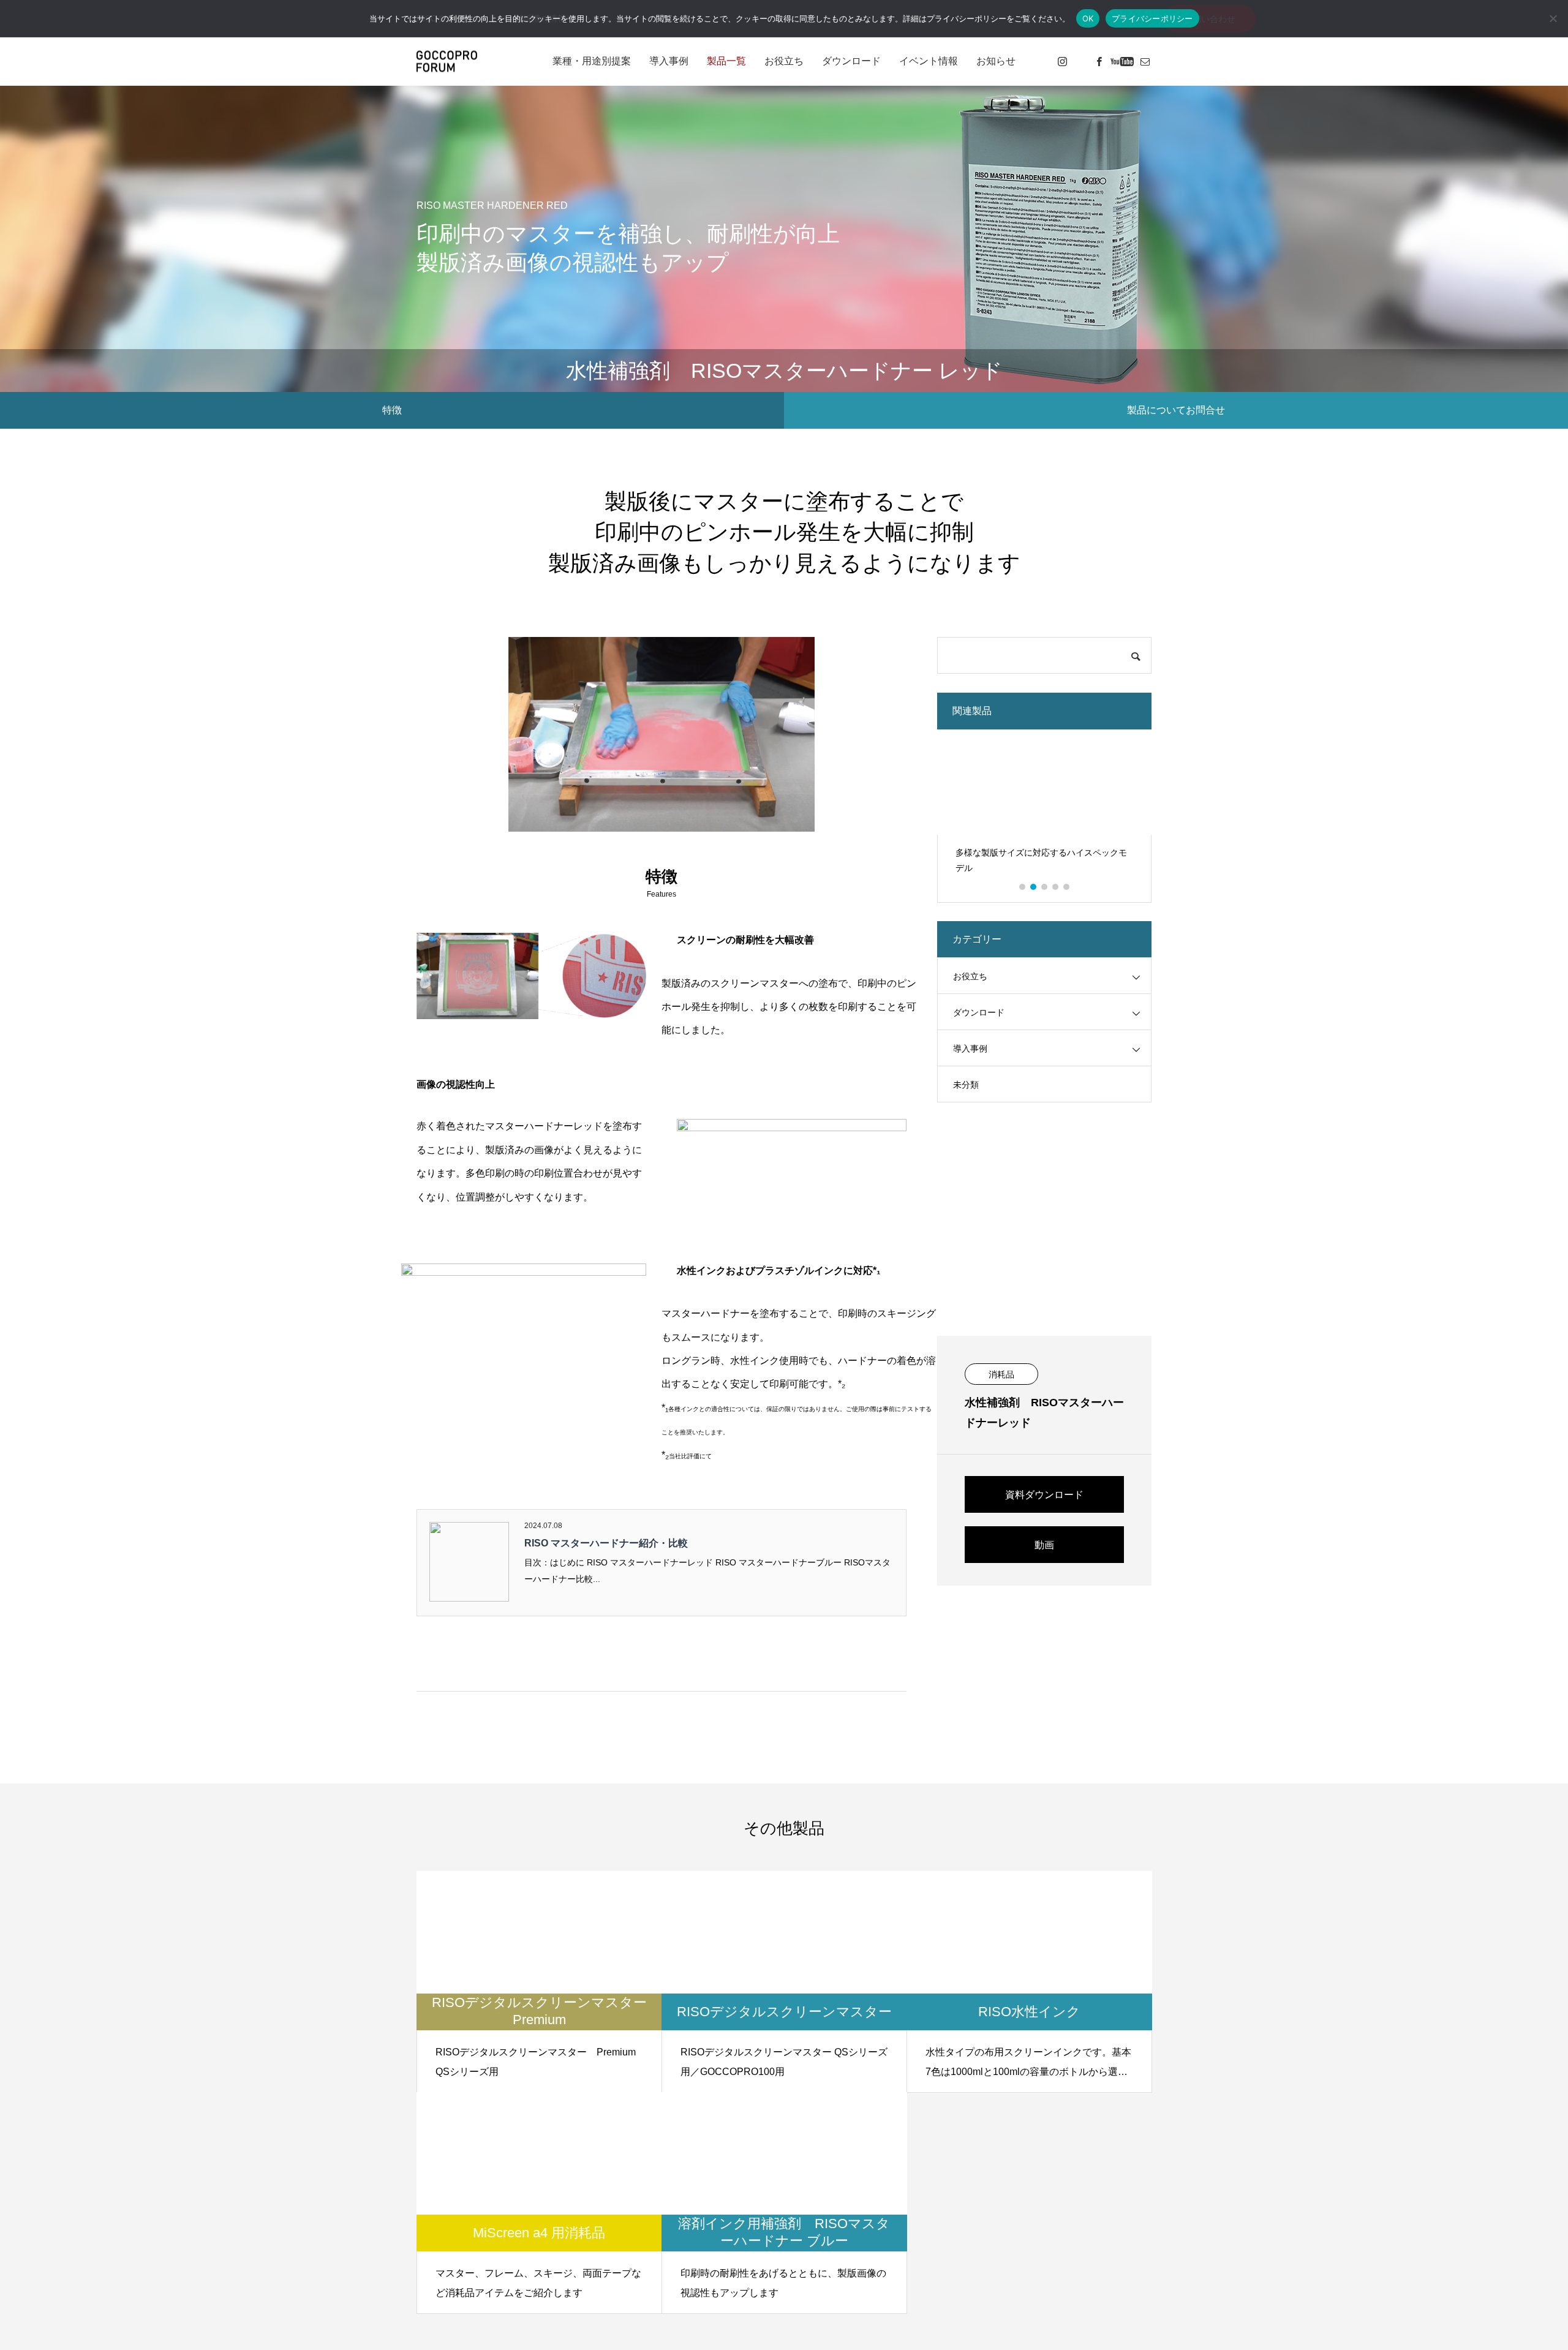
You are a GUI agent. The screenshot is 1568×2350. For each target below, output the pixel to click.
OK (1088, 18)
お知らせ (996, 61)
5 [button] (1067, 887)
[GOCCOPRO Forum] (447, 62)
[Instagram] (1062, 61)
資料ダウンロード (1044, 1495)
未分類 (966, 1085)
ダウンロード (851, 61)
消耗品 (1001, 1374)
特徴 (392, 410)
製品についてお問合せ (1176, 410)
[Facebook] (1099, 61)
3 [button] (1045, 887)
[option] (1044, 807)
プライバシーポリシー (1152, 18)
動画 (1044, 1545)
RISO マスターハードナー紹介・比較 (606, 1543)
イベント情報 (929, 61)
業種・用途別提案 (592, 61)
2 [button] (1034, 887)
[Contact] (1145, 61)
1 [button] (1023, 887)
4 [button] (1056, 887)
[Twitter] (1080, 61)
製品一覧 (726, 61)
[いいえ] (1553, 18)
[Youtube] (1122, 61)
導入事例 (669, 61)
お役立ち (784, 61)
